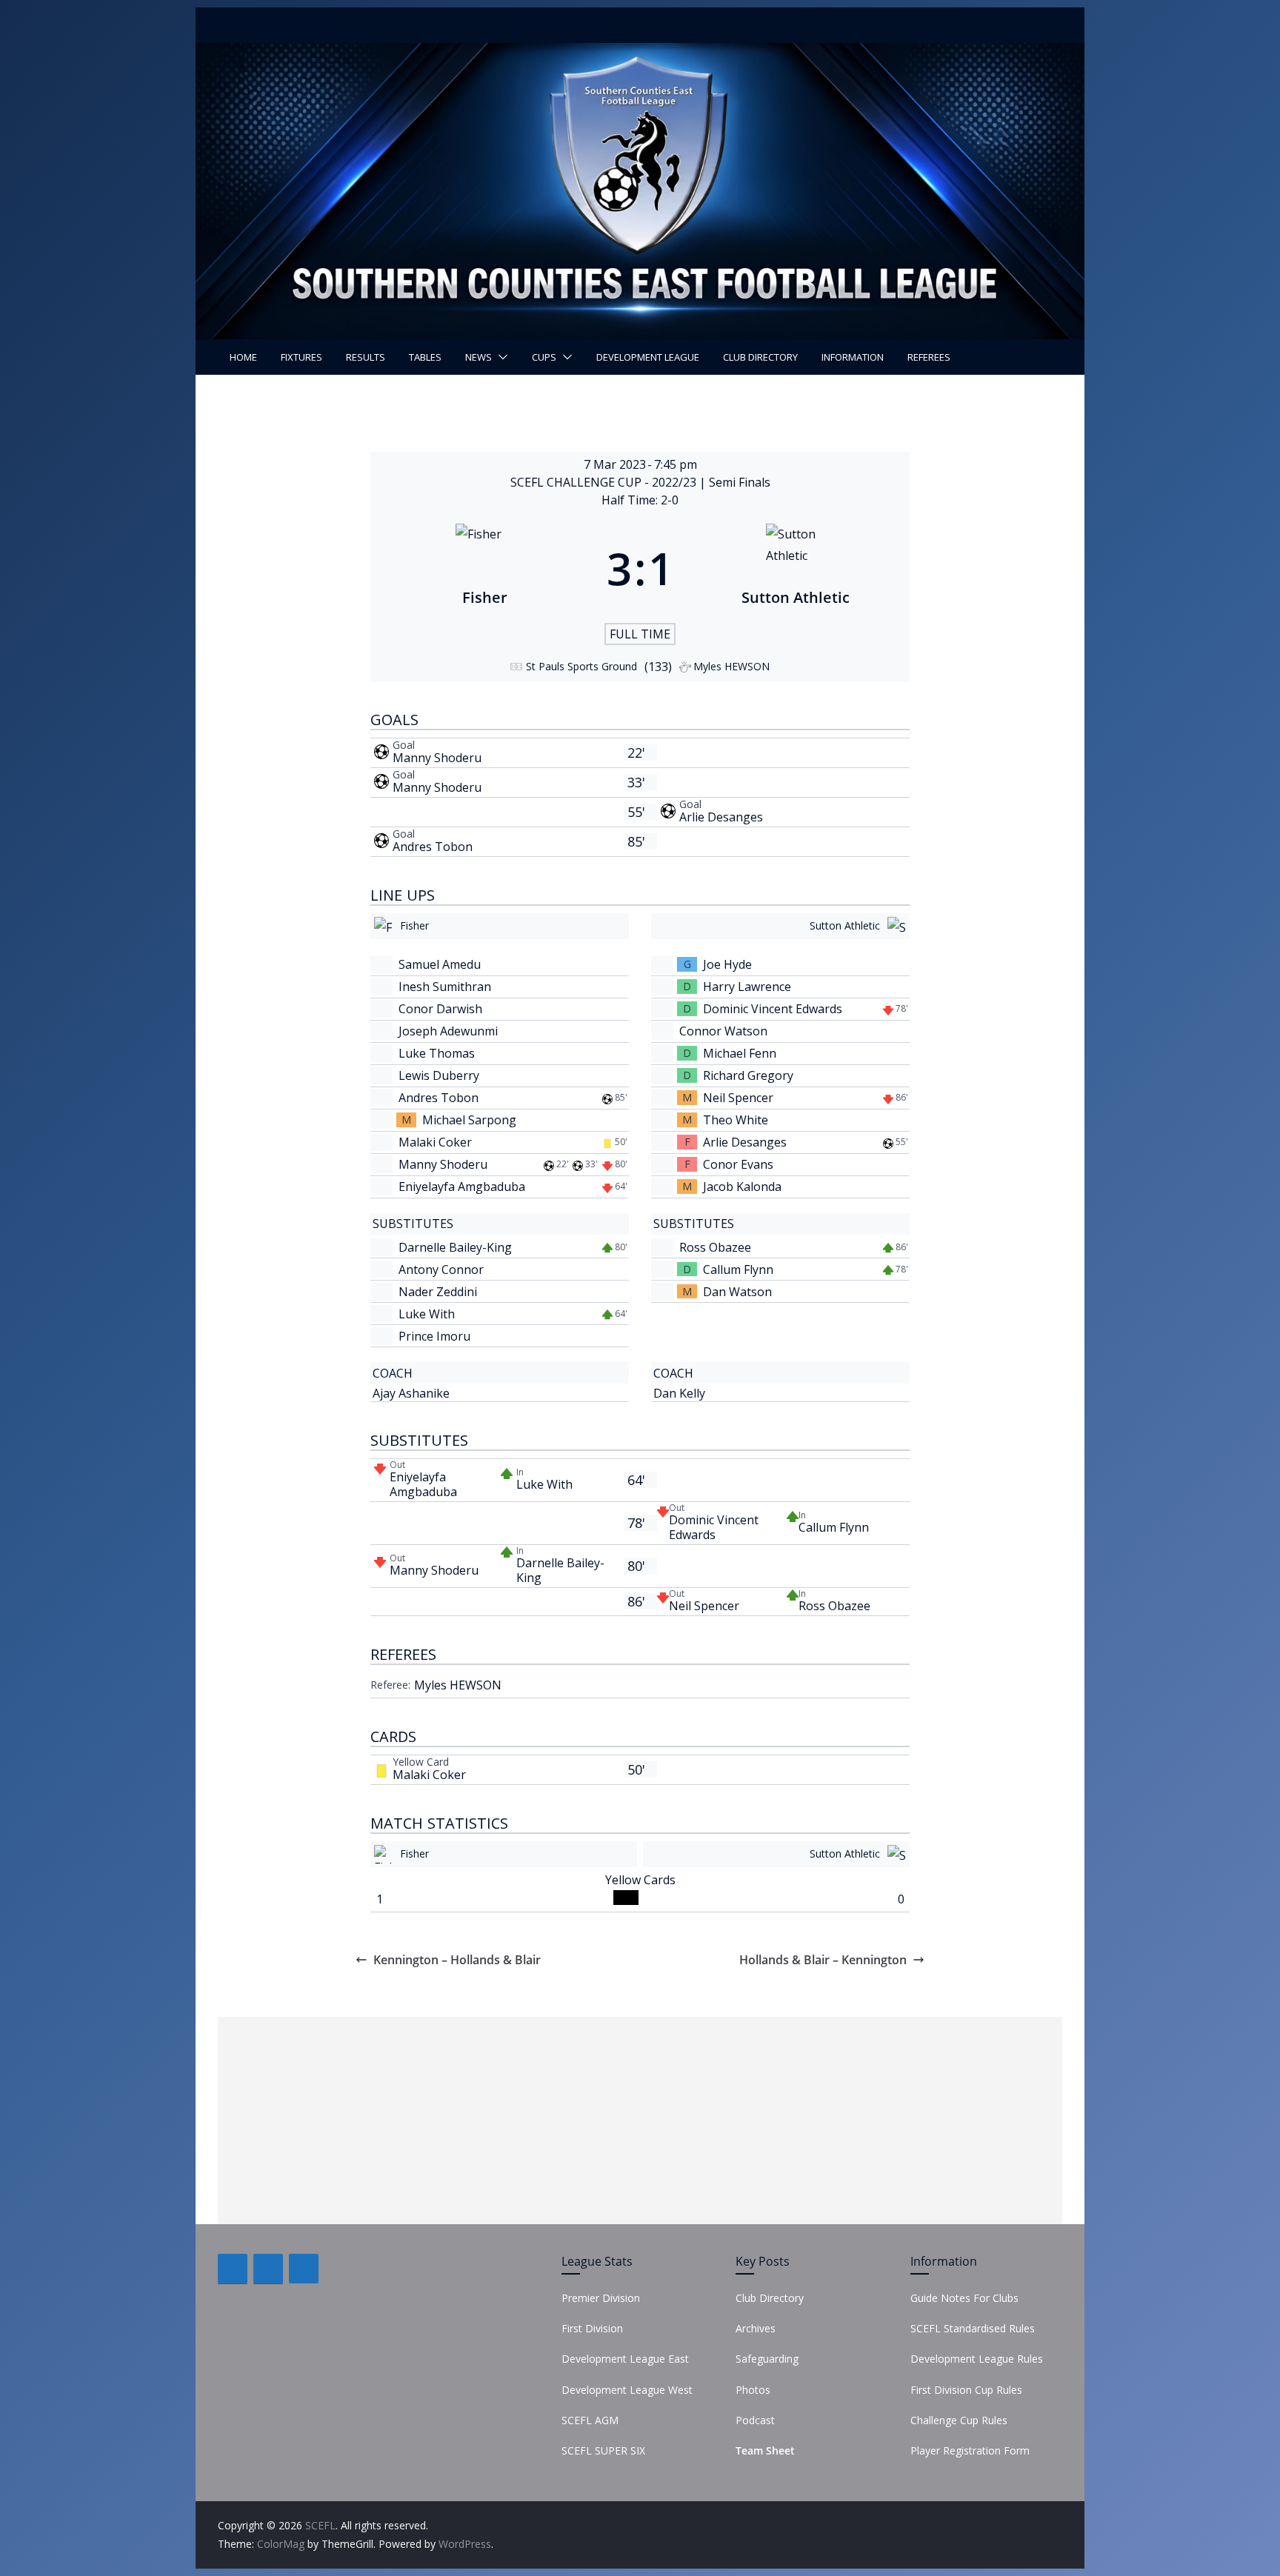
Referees (929, 357)
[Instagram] (304, 2269)
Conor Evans (738, 1164)
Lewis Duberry (439, 1075)
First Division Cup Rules (966, 2390)
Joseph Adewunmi (448, 1031)
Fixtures (301, 357)
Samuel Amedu (440, 964)
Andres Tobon (433, 847)
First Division (592, 2328)
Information (853, 357)
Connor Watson (723, 1031)
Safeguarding (767, 2359)
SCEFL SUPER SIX (603, 2450)
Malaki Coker (435, 1142)
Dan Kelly (679, 1393)
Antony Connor (441, 1269)
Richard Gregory (748, 1075)
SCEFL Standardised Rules (973, 2328)
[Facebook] (233, 2269)
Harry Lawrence (747, 987)
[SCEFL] (640, 53)
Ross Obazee (715, 1247)
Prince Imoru (434, 1336)
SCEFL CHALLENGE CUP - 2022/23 (605, 482)
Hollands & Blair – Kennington (823, 1960)
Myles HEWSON (458, 1685)
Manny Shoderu (437, 758)
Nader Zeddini (438, 1292)
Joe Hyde (727, 964)
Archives (756, 2328)
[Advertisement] (640, 2120)
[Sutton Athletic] (795, 568)
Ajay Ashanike (411, 1393)
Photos (753, 2390)
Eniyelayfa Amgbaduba (462, 1187)
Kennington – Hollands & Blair (457, 1960)
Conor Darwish (440, 1009)
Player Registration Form (970, 2450)
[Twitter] (268, 2269)
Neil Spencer (738, 1098)
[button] (500, 357)
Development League (648, 357)
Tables (425, 357)
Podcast (755, 2420)
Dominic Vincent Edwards (773, 1009)
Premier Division (601, 2298)
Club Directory (760, 357)
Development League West (627, 2390)
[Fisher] (485, 568)
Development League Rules (977, 2359)
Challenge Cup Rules (959, 2420)
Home (243, 357)
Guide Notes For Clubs (964, 2298)
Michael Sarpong (469, 1120)
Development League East (625, 2359)
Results (366, 357)
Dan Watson (737, 1292)
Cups (544, 357)
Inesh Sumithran (445, 987)
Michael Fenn (740, 1053)
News (479, 357)
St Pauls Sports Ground (581, 666)
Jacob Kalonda (742, 1187)
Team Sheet (765, 2450)
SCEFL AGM (590, 2420)
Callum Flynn (738, 1269)
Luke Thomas (437, 1053)
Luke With (427, 1314)
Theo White (736, 1120)
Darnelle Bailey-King (455, 1247)
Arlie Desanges (721, 817)
